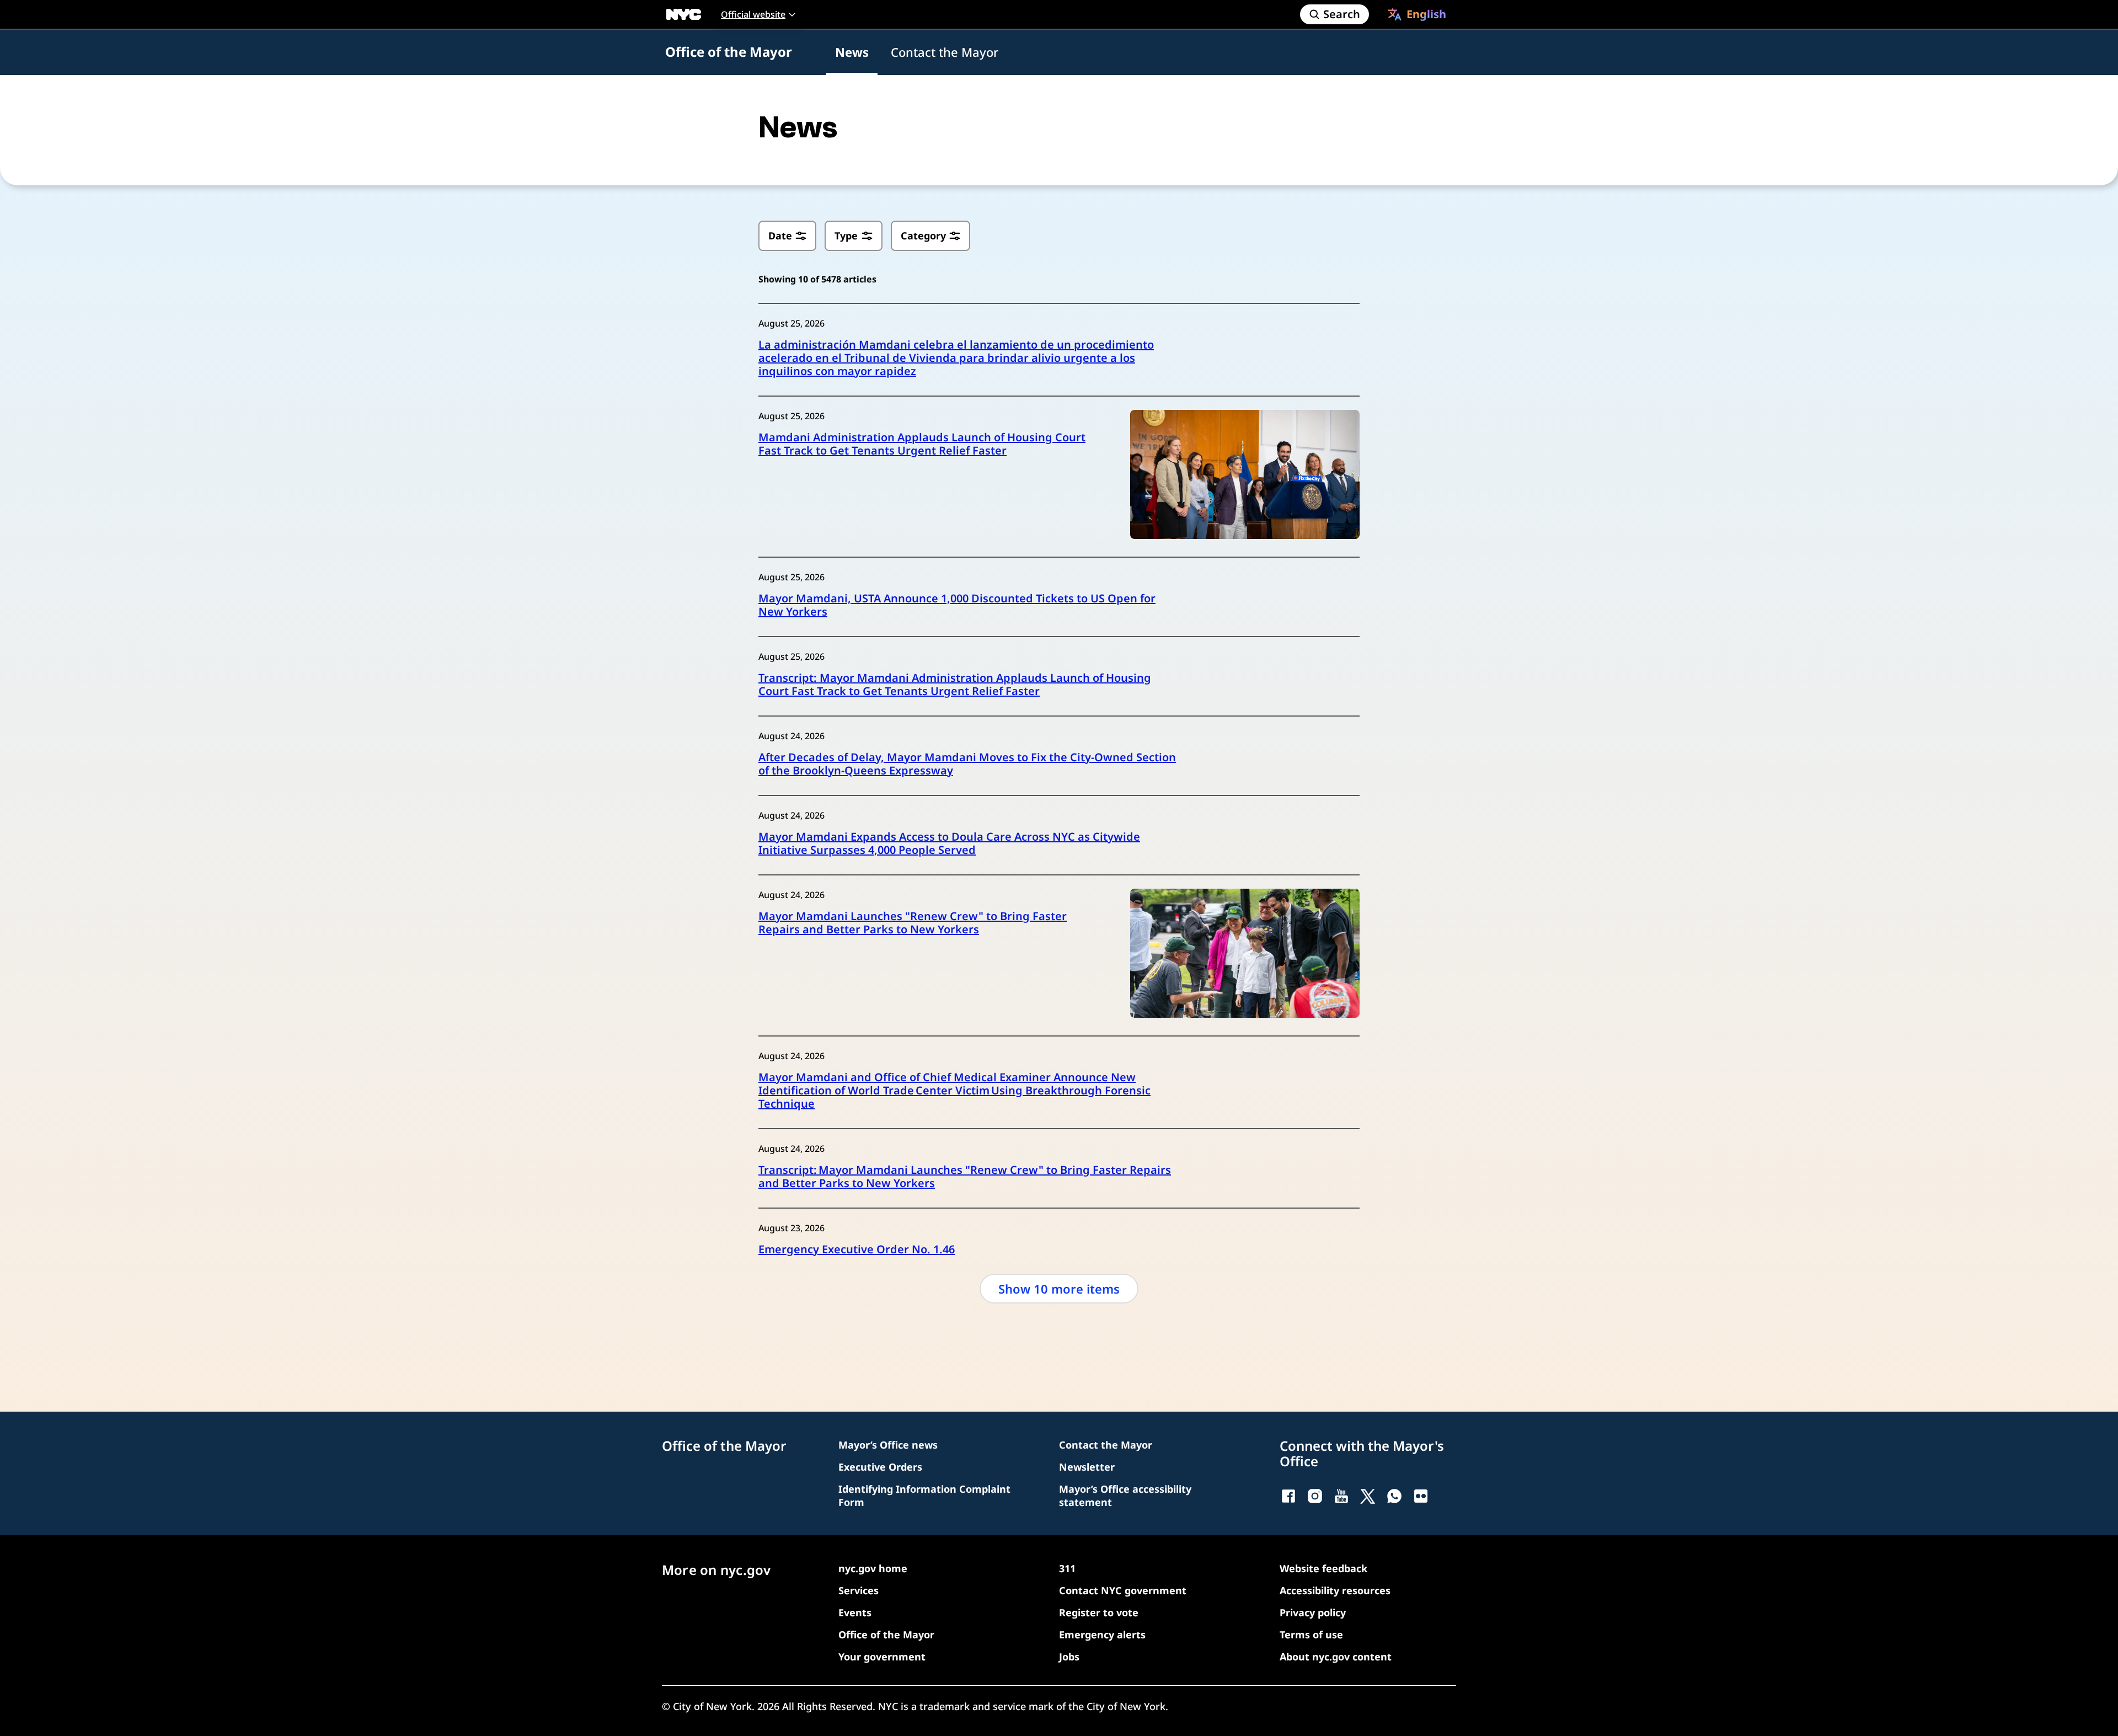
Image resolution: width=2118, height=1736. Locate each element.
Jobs (1069, 1657)
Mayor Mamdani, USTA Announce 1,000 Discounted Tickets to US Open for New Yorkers (957, 605)
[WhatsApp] (1394, 1496)
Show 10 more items (1059, 1289)
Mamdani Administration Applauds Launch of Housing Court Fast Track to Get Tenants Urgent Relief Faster (922, 444)
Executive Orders (880, 1467)
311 (1067, 1568)
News (852, 52)
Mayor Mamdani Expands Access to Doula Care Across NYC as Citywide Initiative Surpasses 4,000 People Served (949, 843)
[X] (1368, 1496)
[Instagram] (1315, 1496)
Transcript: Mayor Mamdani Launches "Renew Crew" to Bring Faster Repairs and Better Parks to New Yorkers (965, 1177)
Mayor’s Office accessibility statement (1125, 1495)
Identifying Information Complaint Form (924, 1495)
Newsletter (1087, 1467)
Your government (882, 1657)
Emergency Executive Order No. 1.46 (857, 1249)
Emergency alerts (1102, 1634)
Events (855, 1612)
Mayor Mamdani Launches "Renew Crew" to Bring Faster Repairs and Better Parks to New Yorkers (913, 923)
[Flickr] (1421, 1496)
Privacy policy (1313, 1612)
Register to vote (1099, 1612)
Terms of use (1311, 1634)
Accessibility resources (1335, 1590)
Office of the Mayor (729, 52)
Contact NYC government (1123, 1590)
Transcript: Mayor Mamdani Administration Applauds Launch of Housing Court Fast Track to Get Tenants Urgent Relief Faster (955, 685)
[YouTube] (1341, 1496)
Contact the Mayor (945, 52)
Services (859, 1590)
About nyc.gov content (1336, 1657)
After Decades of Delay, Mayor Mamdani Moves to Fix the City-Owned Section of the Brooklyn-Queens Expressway (967, 764)
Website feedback (1323, 1568)
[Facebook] (1288, 1496)
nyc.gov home (873, 1568)
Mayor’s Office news (888, 1445)
